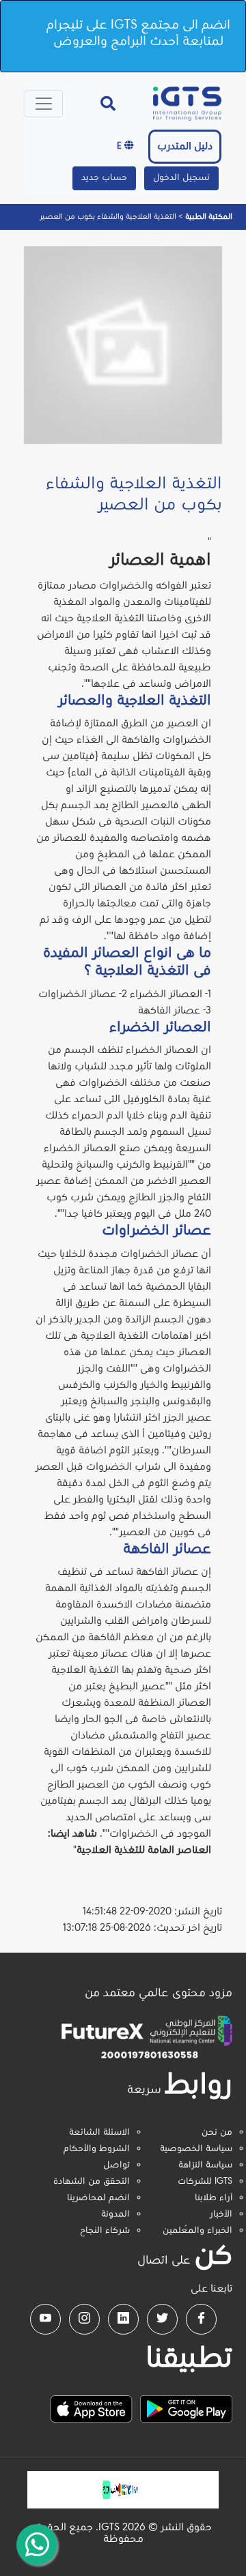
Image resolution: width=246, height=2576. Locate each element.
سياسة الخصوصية (196, 2149)
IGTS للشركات (205, 2182)
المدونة (115, 2215)
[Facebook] (201, 2319)
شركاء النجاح (105, 2231)
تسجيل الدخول (181, 178)
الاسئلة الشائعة (99, 2133)
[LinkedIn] (123, 2319)
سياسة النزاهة (205, 2165)
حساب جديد (104, 178)
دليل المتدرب (185, 147)
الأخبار (221, 2215)
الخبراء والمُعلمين (197, 2231)
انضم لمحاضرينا (98, 2198)
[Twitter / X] (162, 2319)
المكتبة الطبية (208, 217)
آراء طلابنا (214, 2198)
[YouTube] (45, 2319)
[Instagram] (84, 2319)
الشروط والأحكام (97, 2149)
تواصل (117, 2165)
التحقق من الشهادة (92, 2182)
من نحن (217, 2133)
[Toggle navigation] (44, 104)
